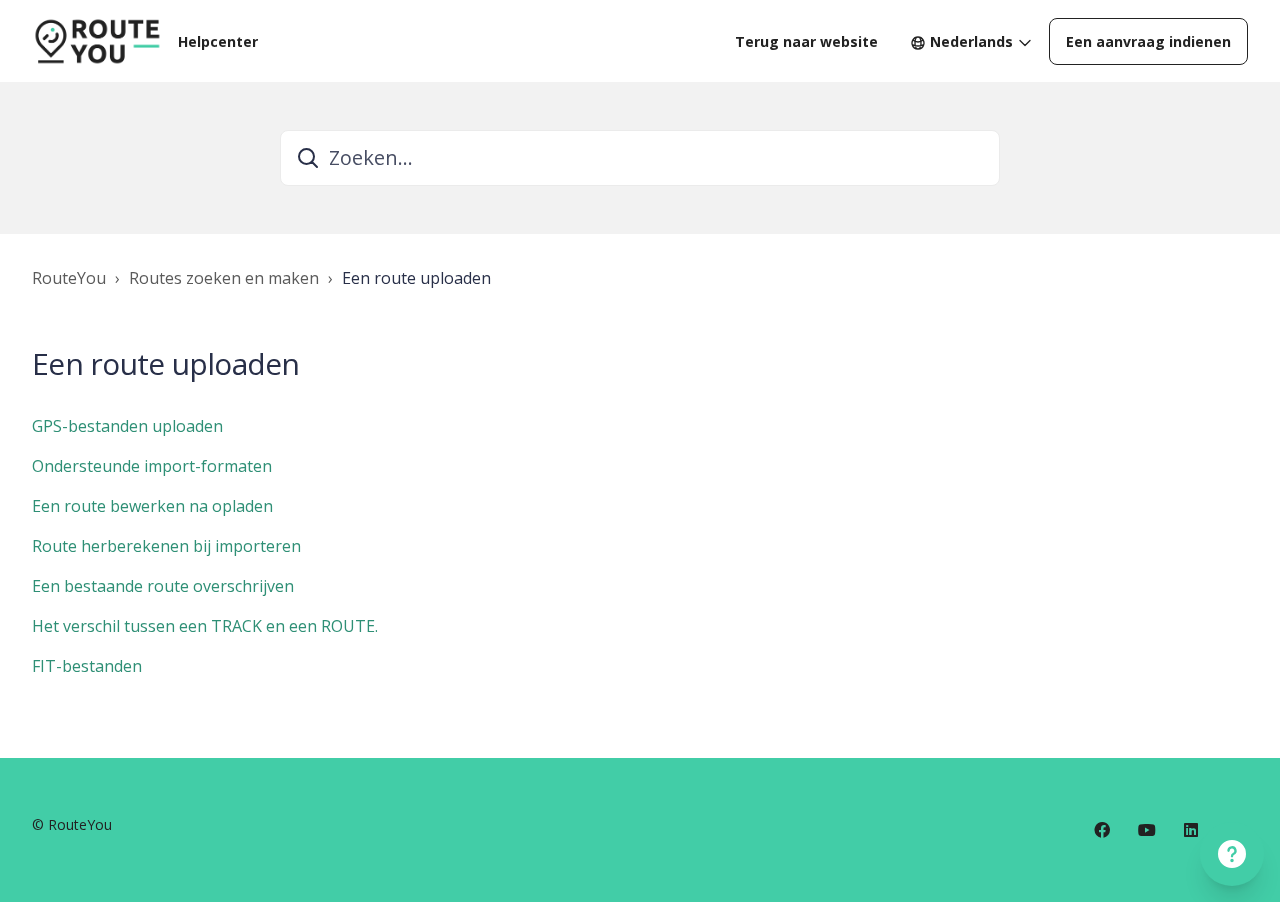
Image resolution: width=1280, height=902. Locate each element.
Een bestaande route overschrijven (163, 586)
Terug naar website (806, 41)
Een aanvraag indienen (1148, 41)
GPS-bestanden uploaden (127, 426)
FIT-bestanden (87, 666)
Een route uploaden (416, 278)
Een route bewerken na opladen (152, 506)
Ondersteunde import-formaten (152, 466)
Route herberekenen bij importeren (166, 546)
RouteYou (69, 278)
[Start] (97, 41)
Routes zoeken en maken (224, 278)
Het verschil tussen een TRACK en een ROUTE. (205, 626)
